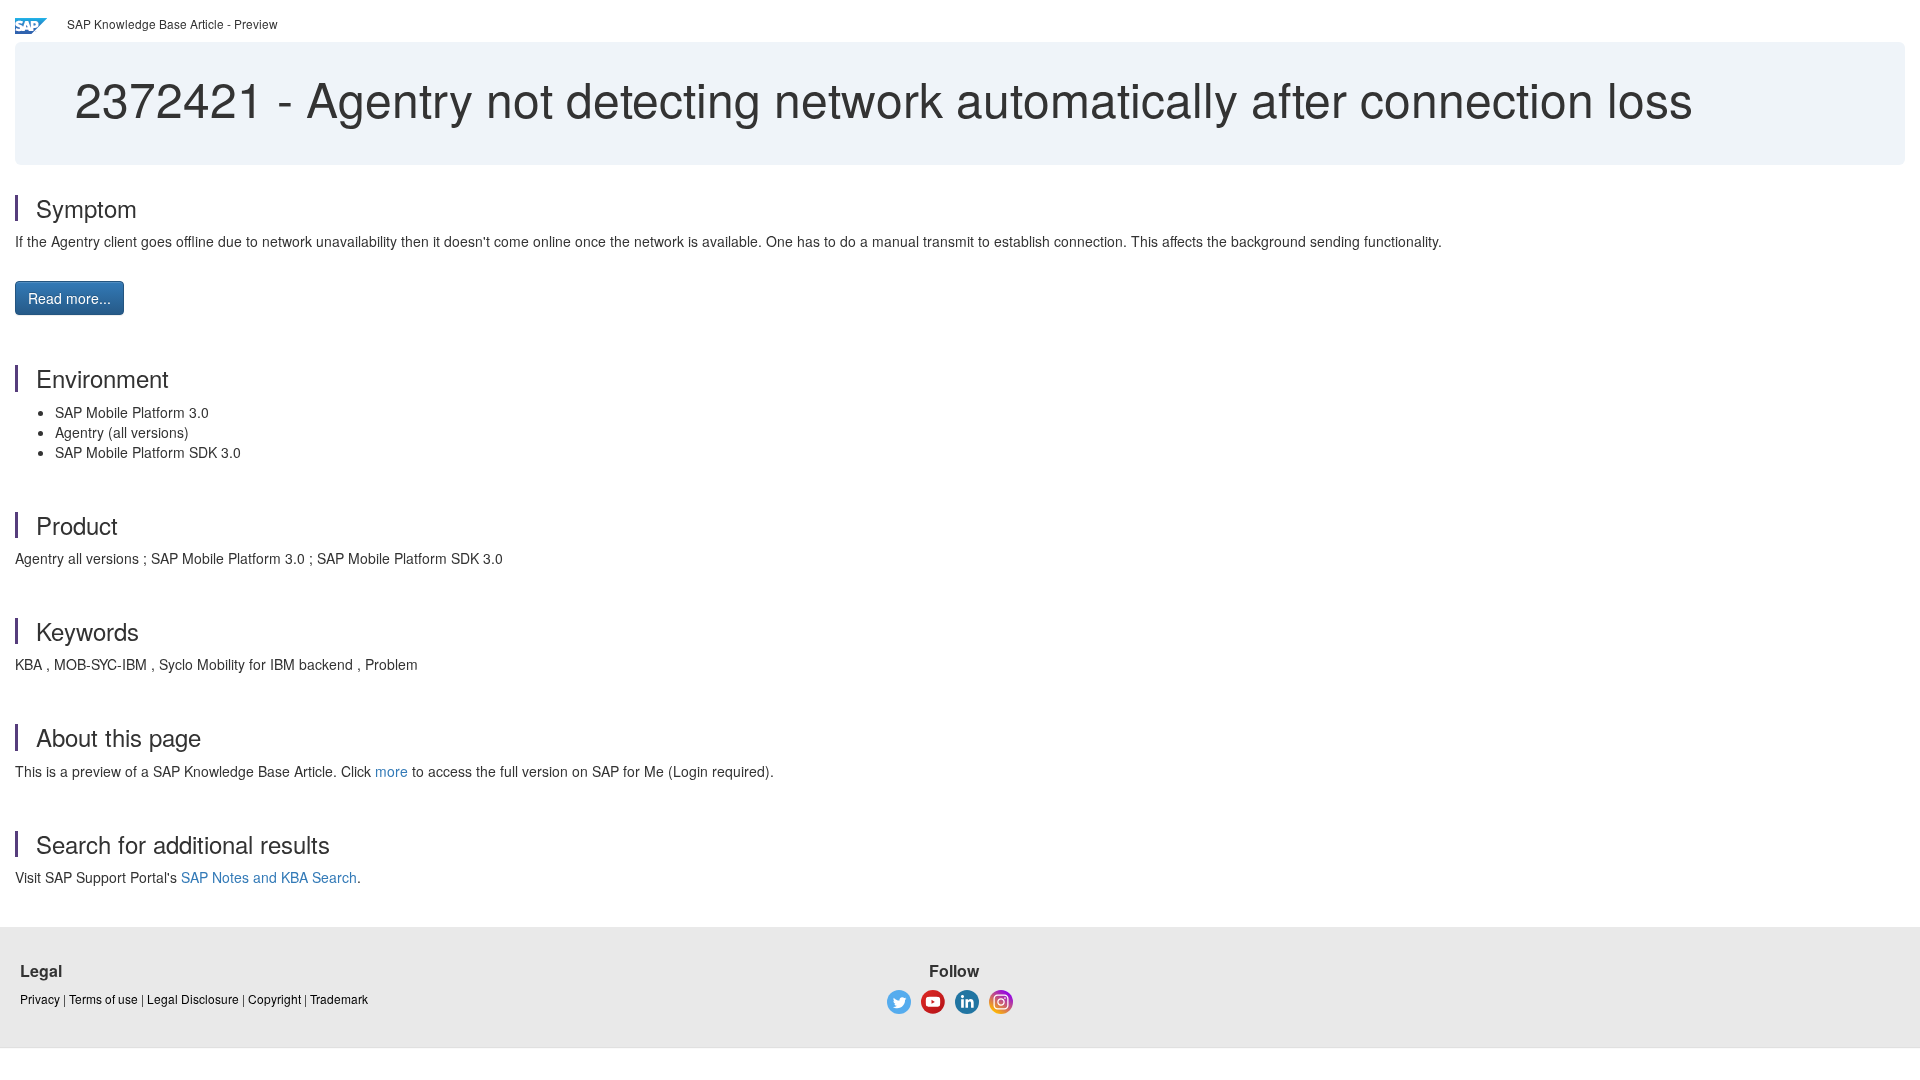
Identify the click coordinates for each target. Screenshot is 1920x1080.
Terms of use (103, 998)
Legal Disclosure (193, 998)
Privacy (40, 998)
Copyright (274, 998)
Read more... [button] (69, 298)
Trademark (339, 998)
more (391, 771)
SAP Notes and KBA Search (269, 877)
